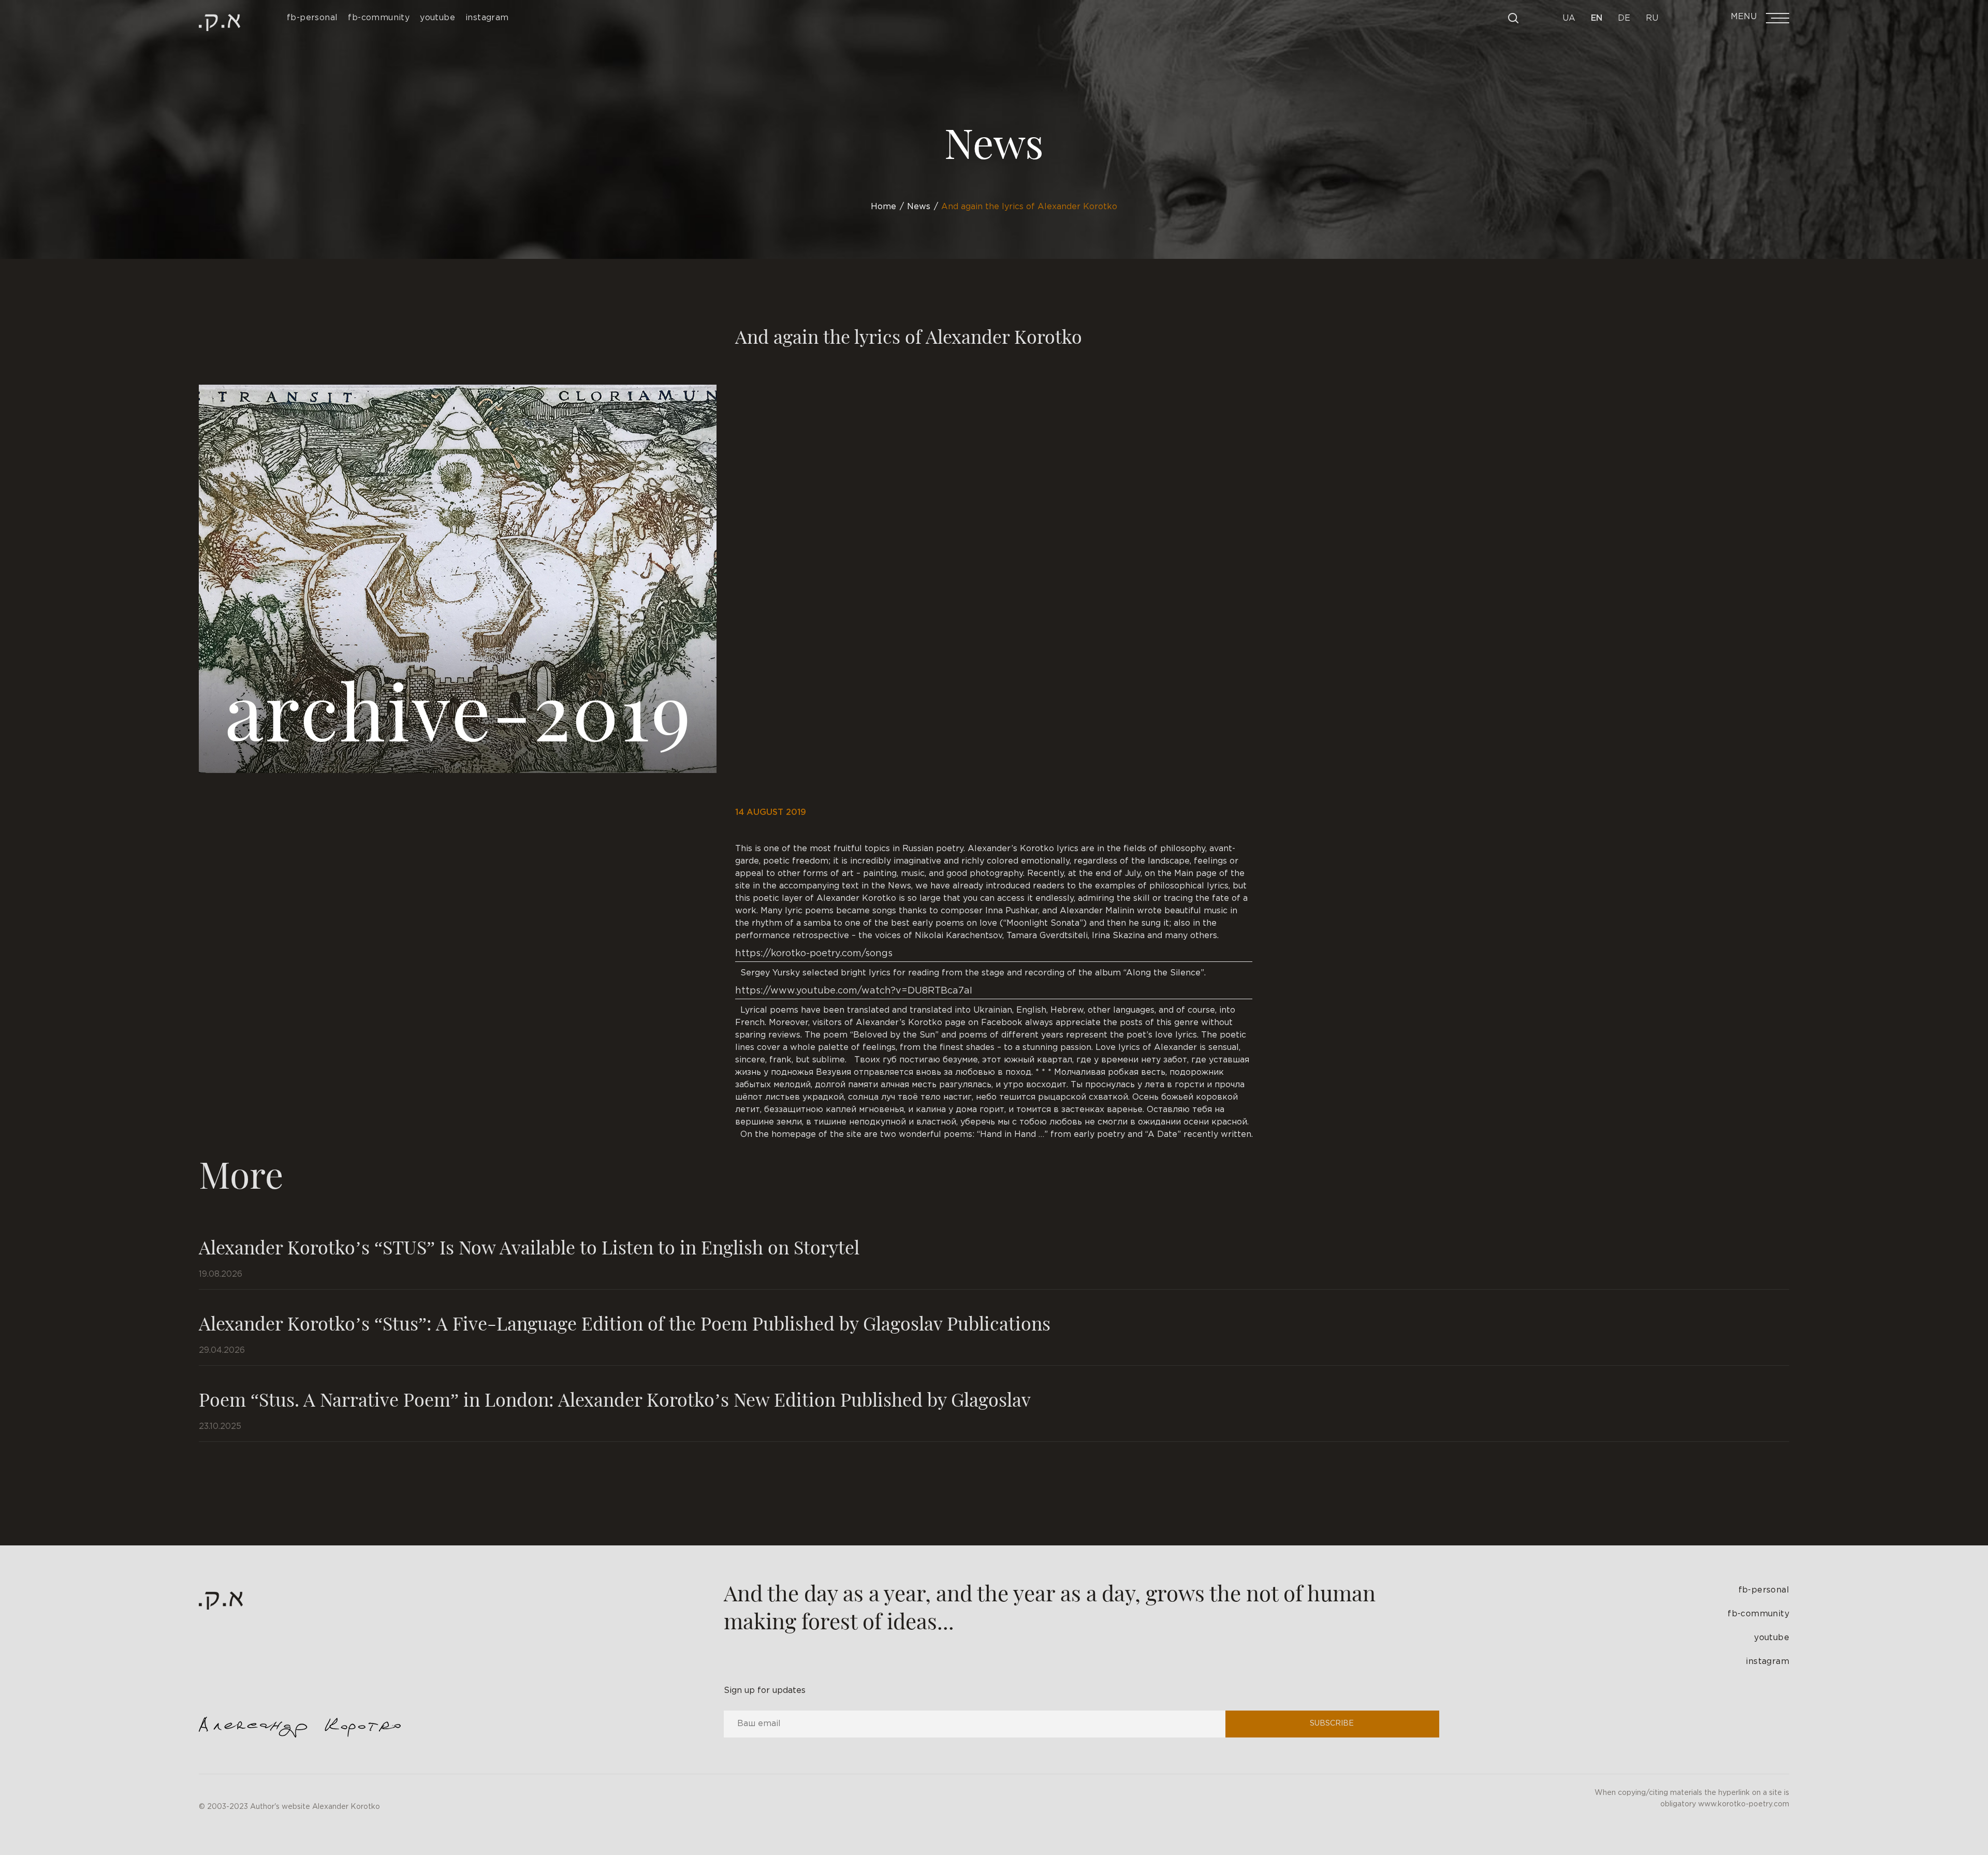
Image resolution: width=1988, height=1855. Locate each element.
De (1624, 18)
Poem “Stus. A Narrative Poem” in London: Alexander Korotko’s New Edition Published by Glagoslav (615, 1399)
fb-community (1758, 1614)
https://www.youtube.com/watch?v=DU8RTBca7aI (854, 991)
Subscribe (1332, 1723)
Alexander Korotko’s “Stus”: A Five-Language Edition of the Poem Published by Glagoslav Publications (625, 1323)
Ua (1569, 18)
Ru (1652, 18)
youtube (1772, 1638)
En (1597, 18)
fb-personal (1764, 1590)
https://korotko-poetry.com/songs (814, 954)
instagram (1767, 1662)
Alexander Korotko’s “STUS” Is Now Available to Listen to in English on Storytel (529, 1247)
